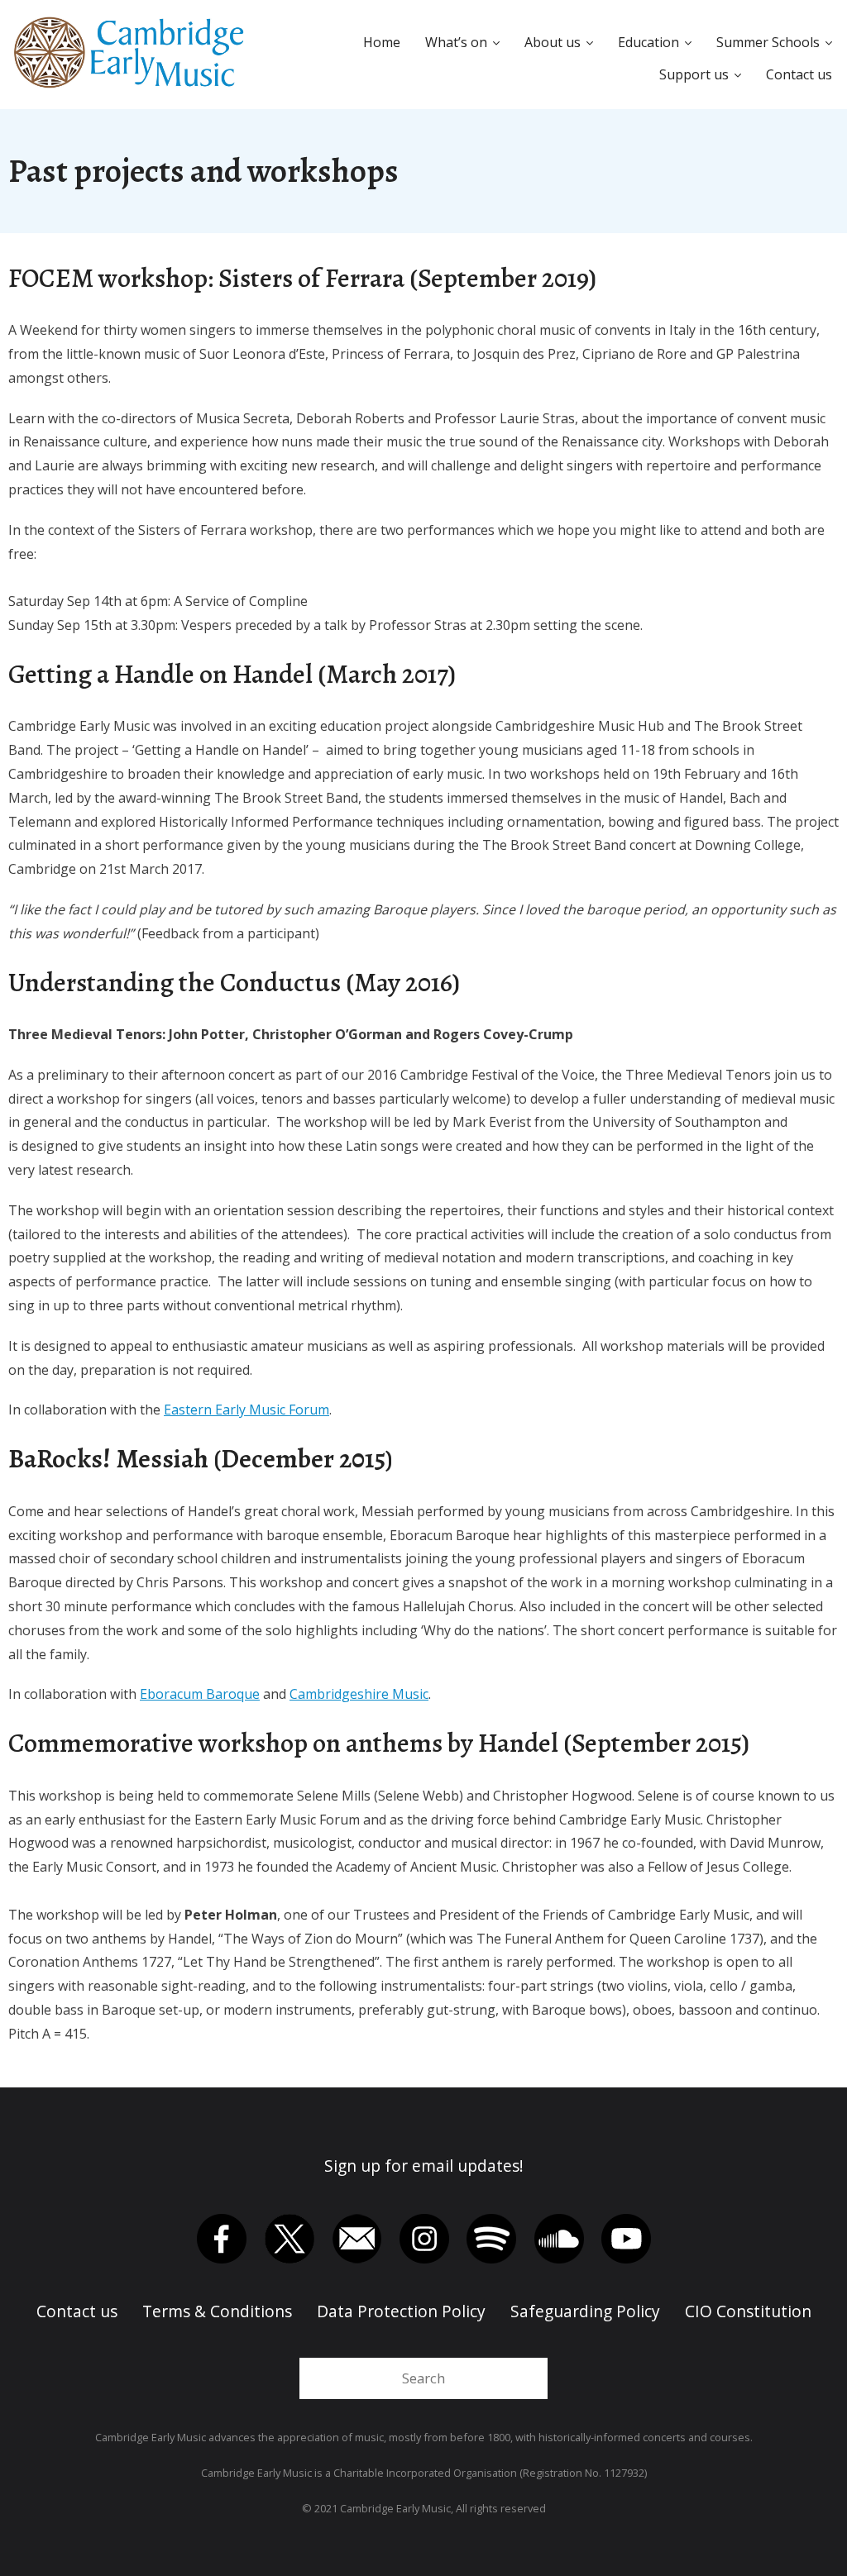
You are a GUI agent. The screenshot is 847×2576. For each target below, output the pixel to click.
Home (382, 42)
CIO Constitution (748, 2311)
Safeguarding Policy (585, 2311)
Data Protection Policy (401, 2311)
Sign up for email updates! (424, 2166)
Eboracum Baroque (200, 1694)
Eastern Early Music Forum (246, 1410)
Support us (694, 74)
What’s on (456, 42)
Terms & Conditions (217, 2311)
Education (648, 42)
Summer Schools (768, 42)
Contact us (799, 74)
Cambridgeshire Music (359, 1694)
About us (553, 42)
